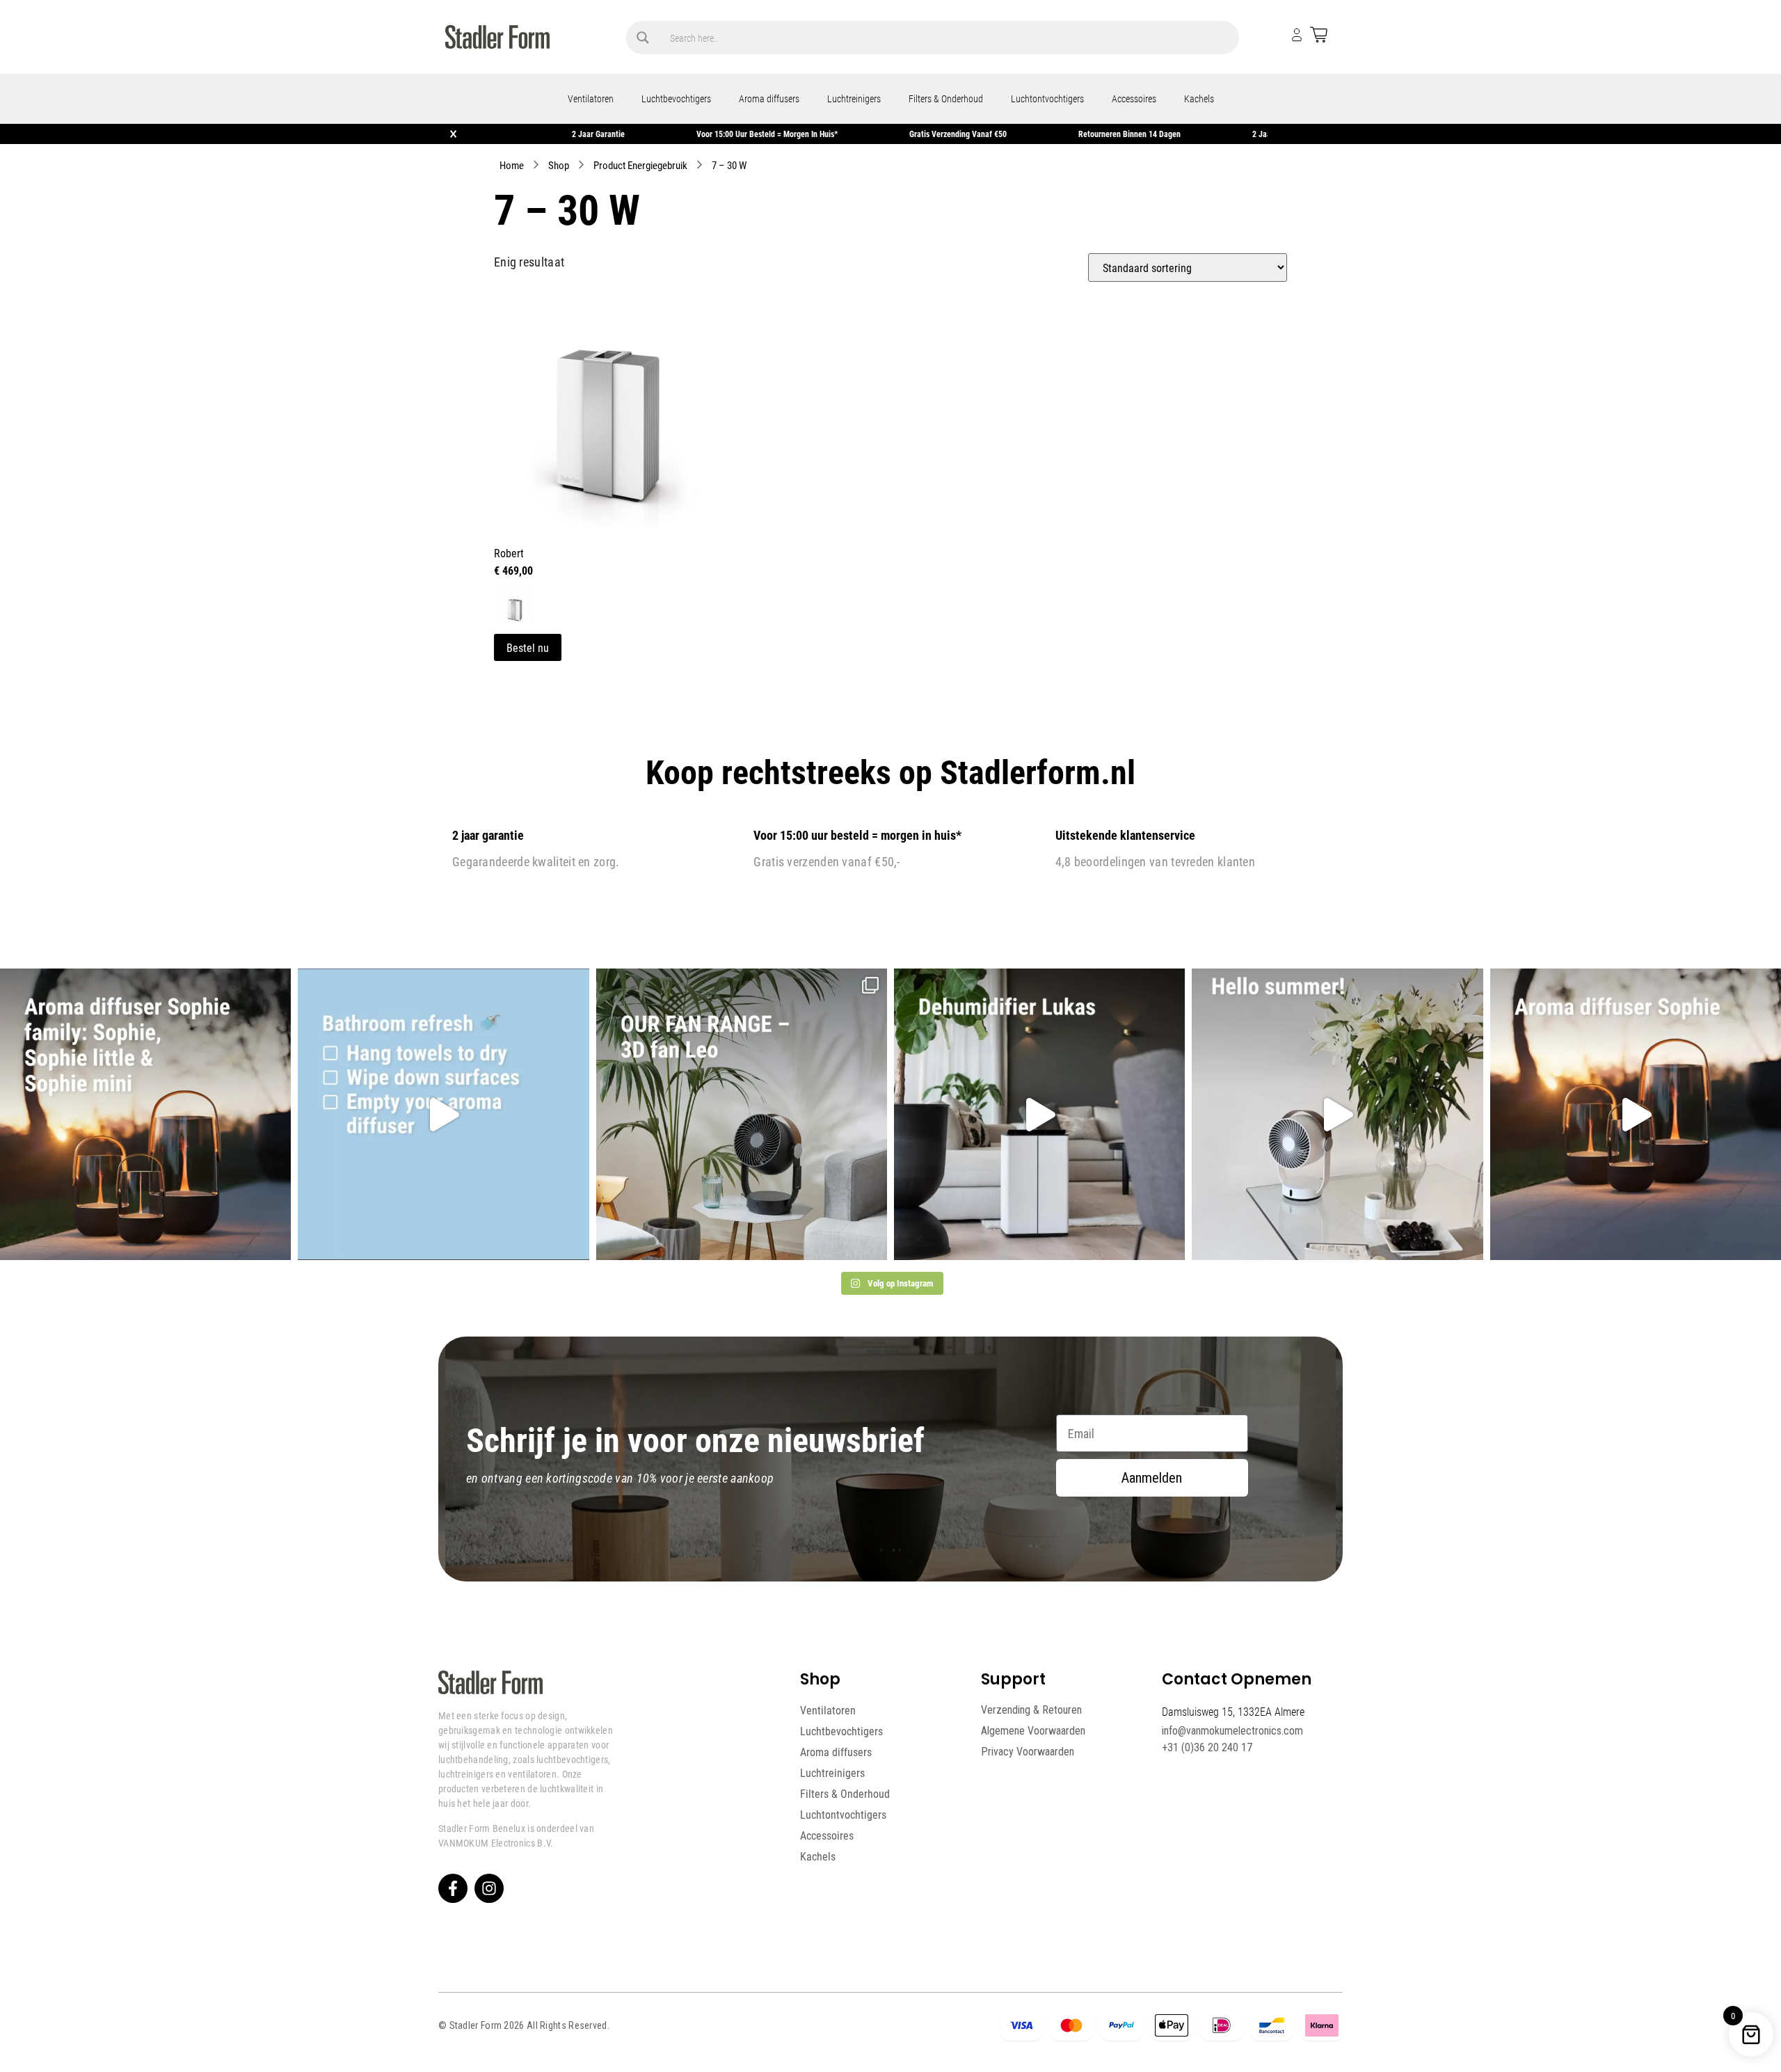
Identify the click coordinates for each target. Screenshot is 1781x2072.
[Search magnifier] (643, 38)
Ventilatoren (591, 98)
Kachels (1199, 98)
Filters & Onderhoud (946, 98)
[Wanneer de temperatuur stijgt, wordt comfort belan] (742, 1114)
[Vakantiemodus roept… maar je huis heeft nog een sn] (443, 1114)
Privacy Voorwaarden (1028, 1752)
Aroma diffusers (769, 98)
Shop (559, 165)
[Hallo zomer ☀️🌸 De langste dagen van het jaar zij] (1636, 1114)
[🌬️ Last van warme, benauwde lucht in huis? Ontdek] (1337, 1114)
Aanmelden (1152, 1478)
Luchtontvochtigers (1047, 98)
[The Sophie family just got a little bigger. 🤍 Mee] (145, 1114)
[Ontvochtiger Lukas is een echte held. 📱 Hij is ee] (1039, 1114)
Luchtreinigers (854, 98)
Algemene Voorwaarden (1033, 1731)
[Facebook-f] (453, 1888)
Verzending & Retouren (1031, 1710)
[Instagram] (489, 1888)
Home (512, 165)
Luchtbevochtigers (676, 98)
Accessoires (1134, 98)
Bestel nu (528, 647)
